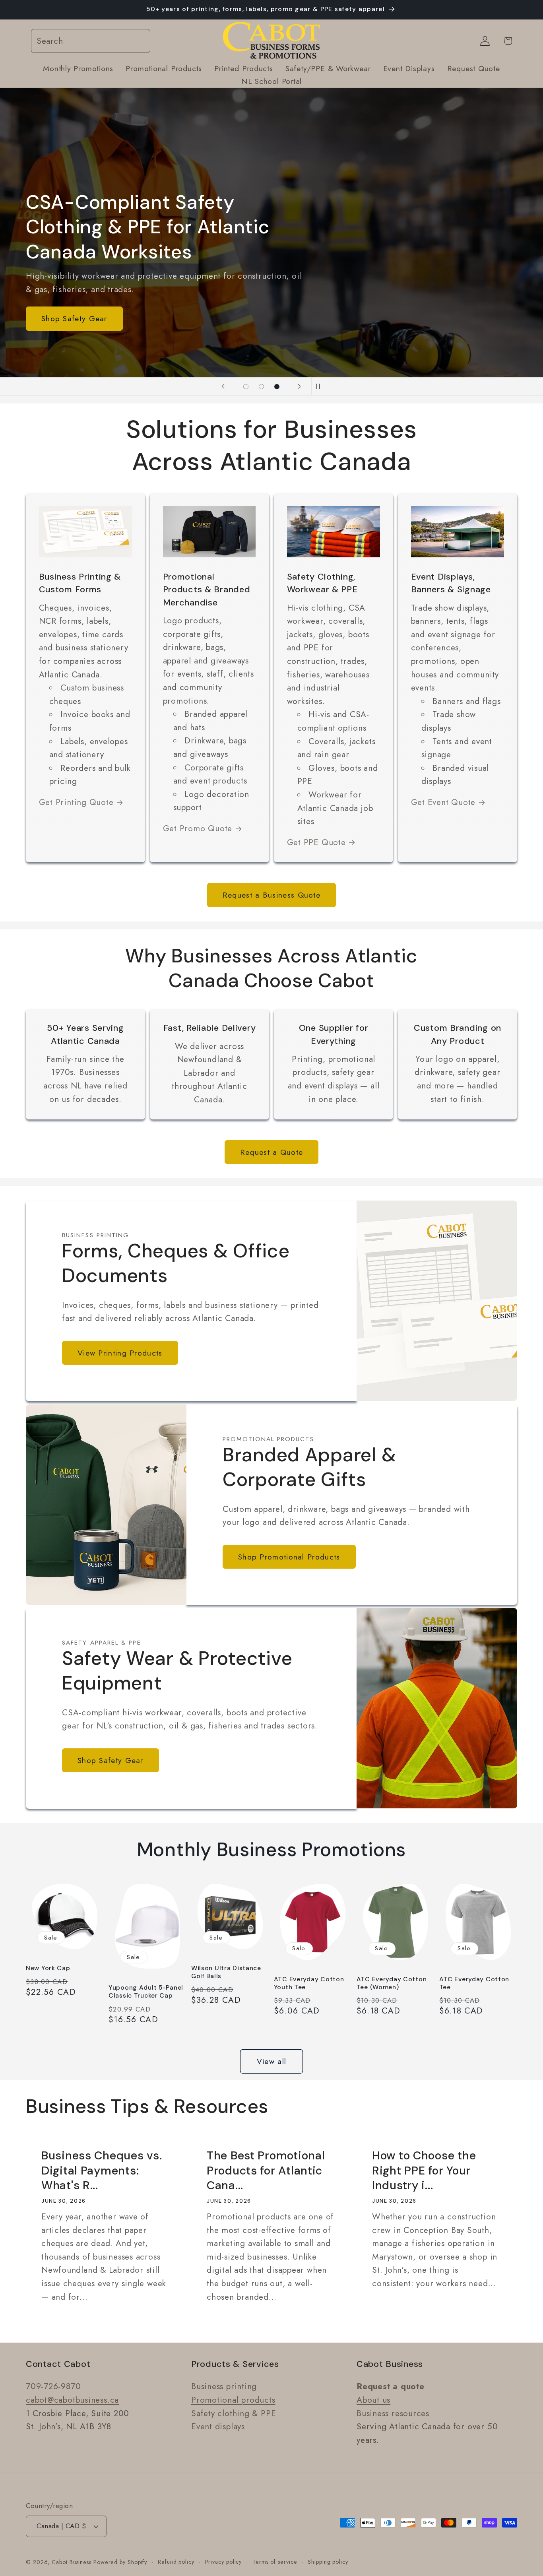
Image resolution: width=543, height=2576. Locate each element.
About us (373, 2399)
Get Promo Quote (198, 828)
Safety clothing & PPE (234, 2413)
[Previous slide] (223, 386)
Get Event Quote (443, 802)
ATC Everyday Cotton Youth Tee (309, 1983)
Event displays (218, 2427)
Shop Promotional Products (289, 1557)
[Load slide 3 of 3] (277, 387)
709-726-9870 (53, 2386)
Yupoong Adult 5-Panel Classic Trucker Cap (146, 1992)
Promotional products (233, 2399)
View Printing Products (120, 1353)
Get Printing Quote (76, 802)
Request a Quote (272, 1152)
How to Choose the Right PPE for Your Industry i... (424, 2171)
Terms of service (275, 2561)
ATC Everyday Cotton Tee (474, 1983)
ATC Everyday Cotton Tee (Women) (392, 1983)
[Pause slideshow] (320, 386)
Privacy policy (224, 2561)
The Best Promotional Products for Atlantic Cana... (266, 2171)
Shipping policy (328, 2561)
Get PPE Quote (316, 842)
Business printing (224, 2386)
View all (271, 2061)
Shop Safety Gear (74, 319)
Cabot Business (73, 2562)
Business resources (393, 2413)
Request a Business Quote (271, 895)
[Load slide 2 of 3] (261, 387)
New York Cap (48, 1968)
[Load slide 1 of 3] (246, 387)
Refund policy (176, 2561)
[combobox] (91, 41)
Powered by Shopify (120, 2562)
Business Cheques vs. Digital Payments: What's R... (102, 2171)
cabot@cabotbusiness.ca (72, 2399)
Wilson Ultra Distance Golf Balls (226, 1972)
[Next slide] (299, 386)
